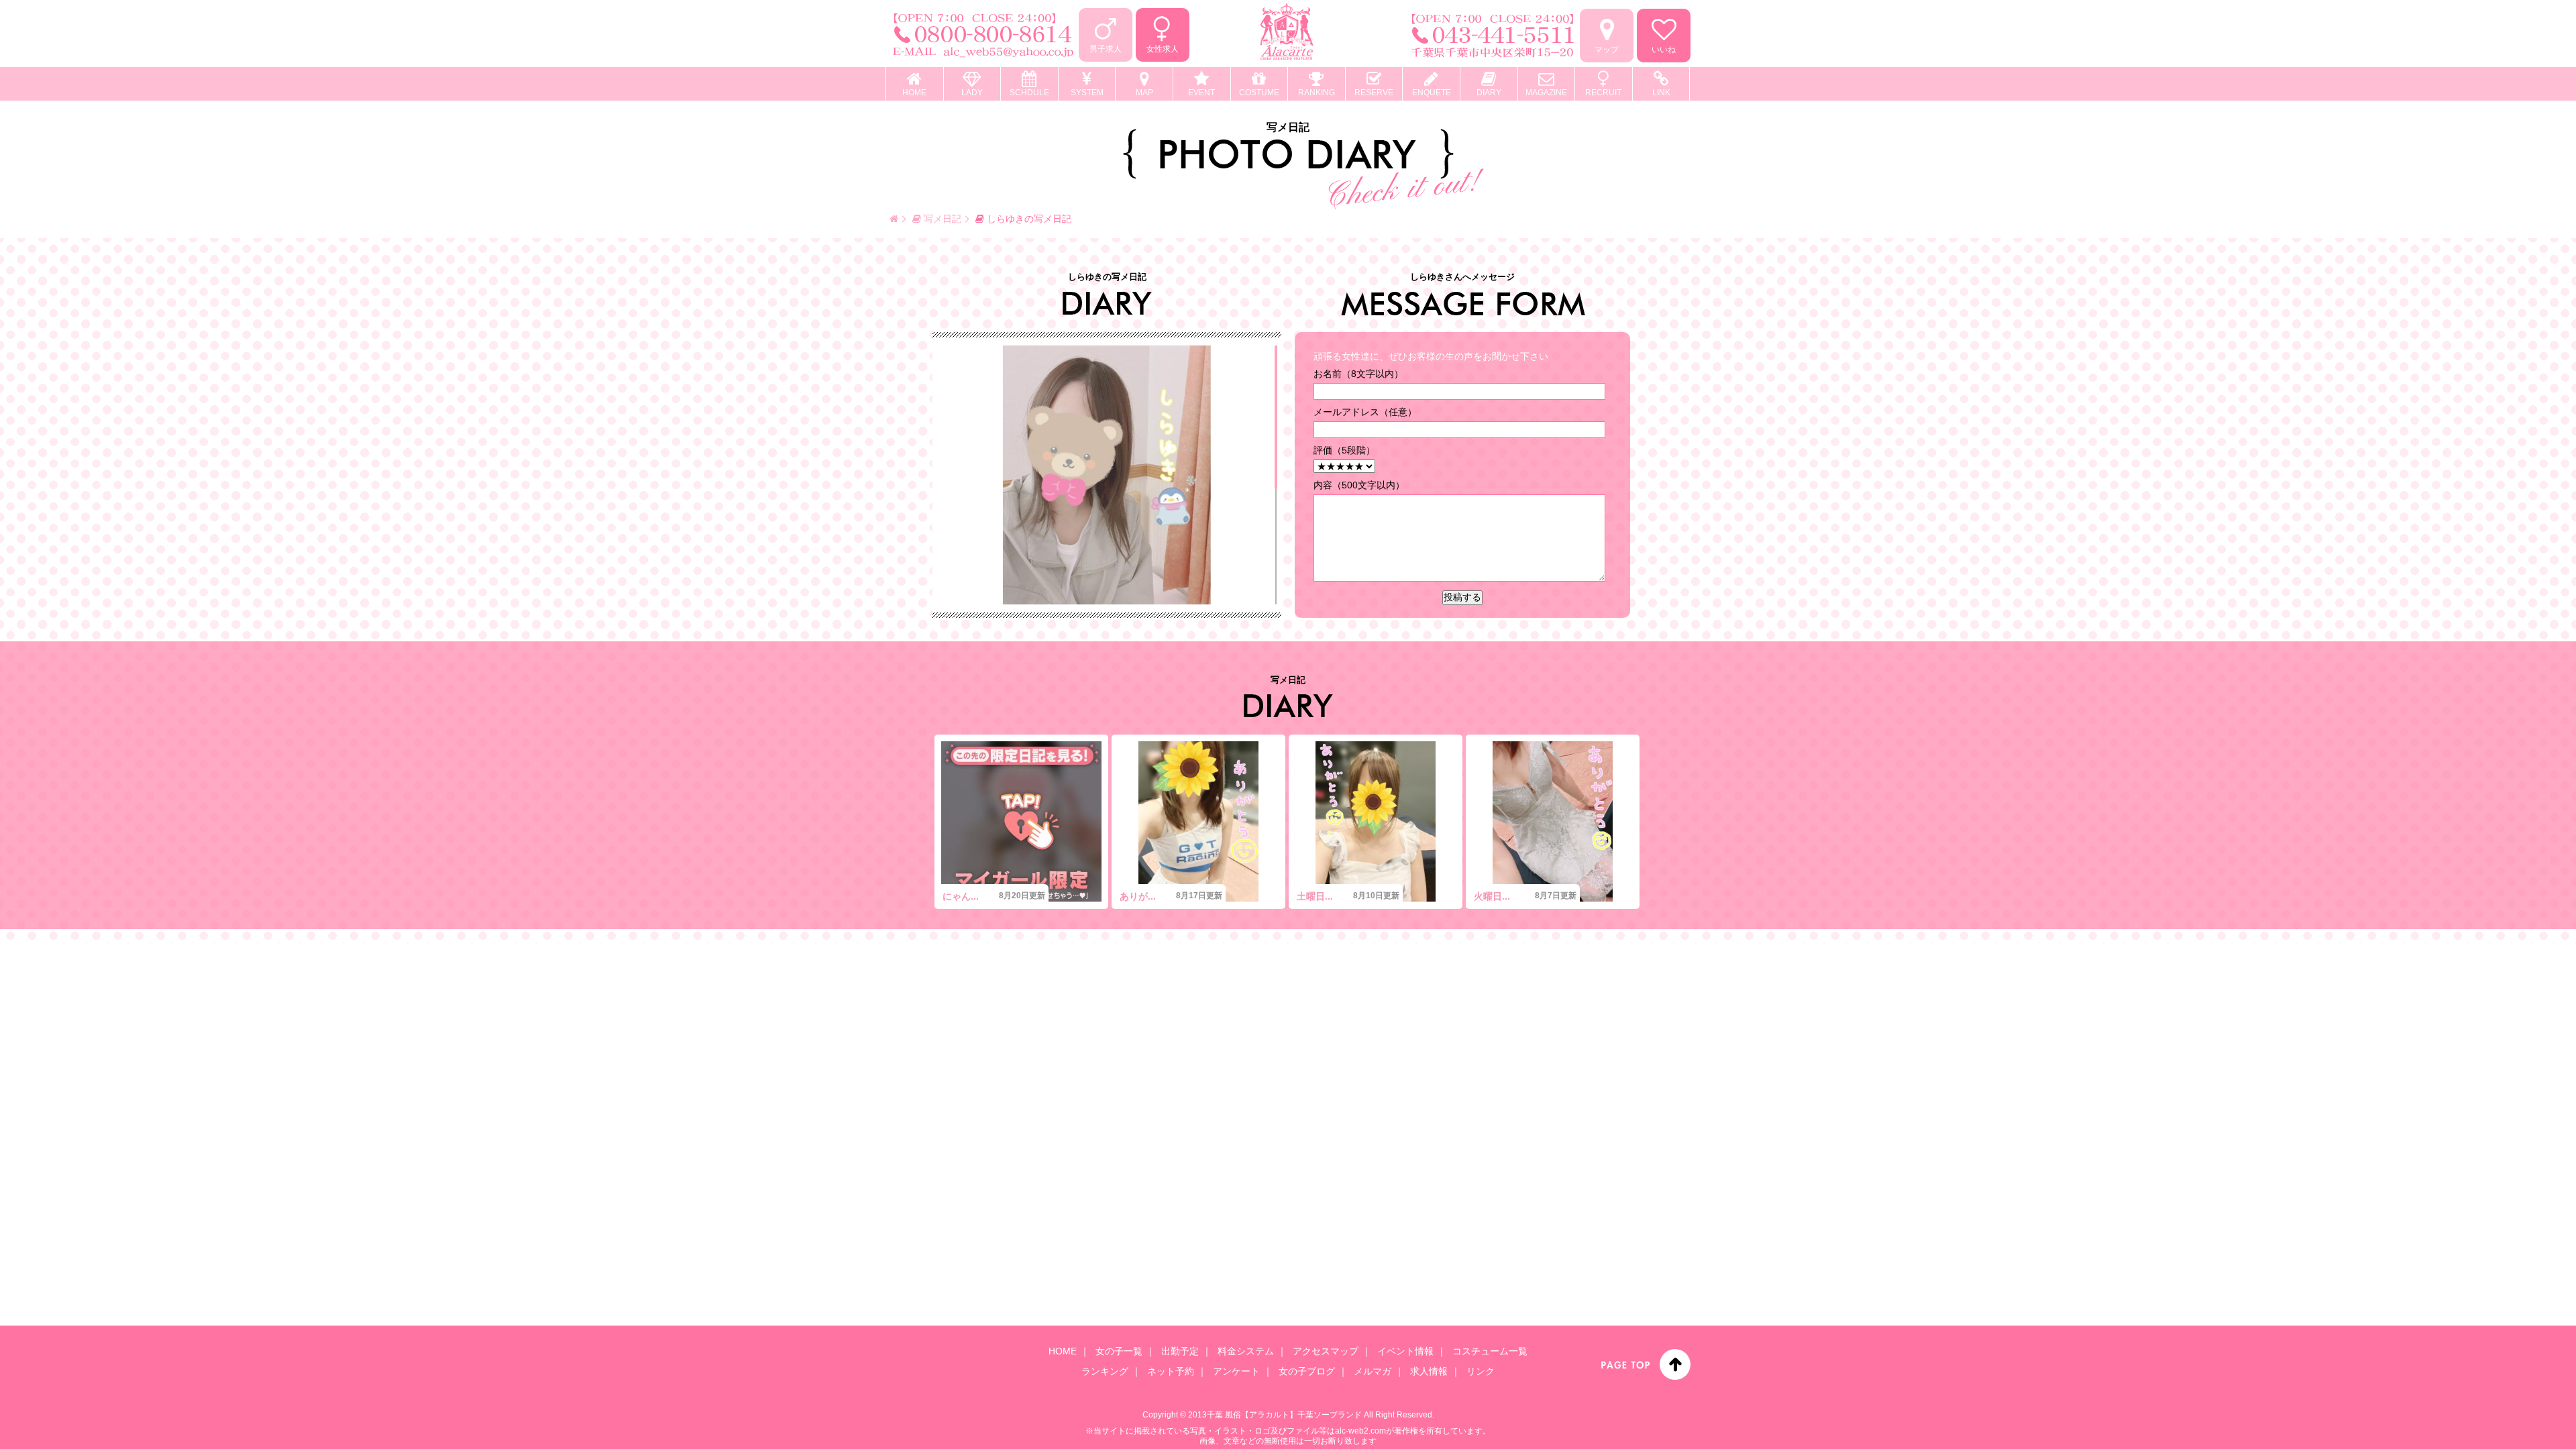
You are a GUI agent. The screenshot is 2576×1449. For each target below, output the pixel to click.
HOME (1063, 1351)
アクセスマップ (1326, 1351)
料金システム (1246, 1351)
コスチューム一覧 (1490, 1351)
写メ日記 (941, 219)
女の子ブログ (1307, 1371)
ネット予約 (1171, 1371)
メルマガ (1373, 1371)
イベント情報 (1405, 1351)
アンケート (1236, 1371)
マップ (1607, 50)
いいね (1664, 50)
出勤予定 (1180, 1351)
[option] (1021, 822)
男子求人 (1106, 49)
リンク (1481, 1371)
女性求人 (1163, 49)
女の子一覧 (1119, 1351)
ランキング (1105, 1371)
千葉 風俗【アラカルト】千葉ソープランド (1284, 1415)
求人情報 (1429, 1371)
